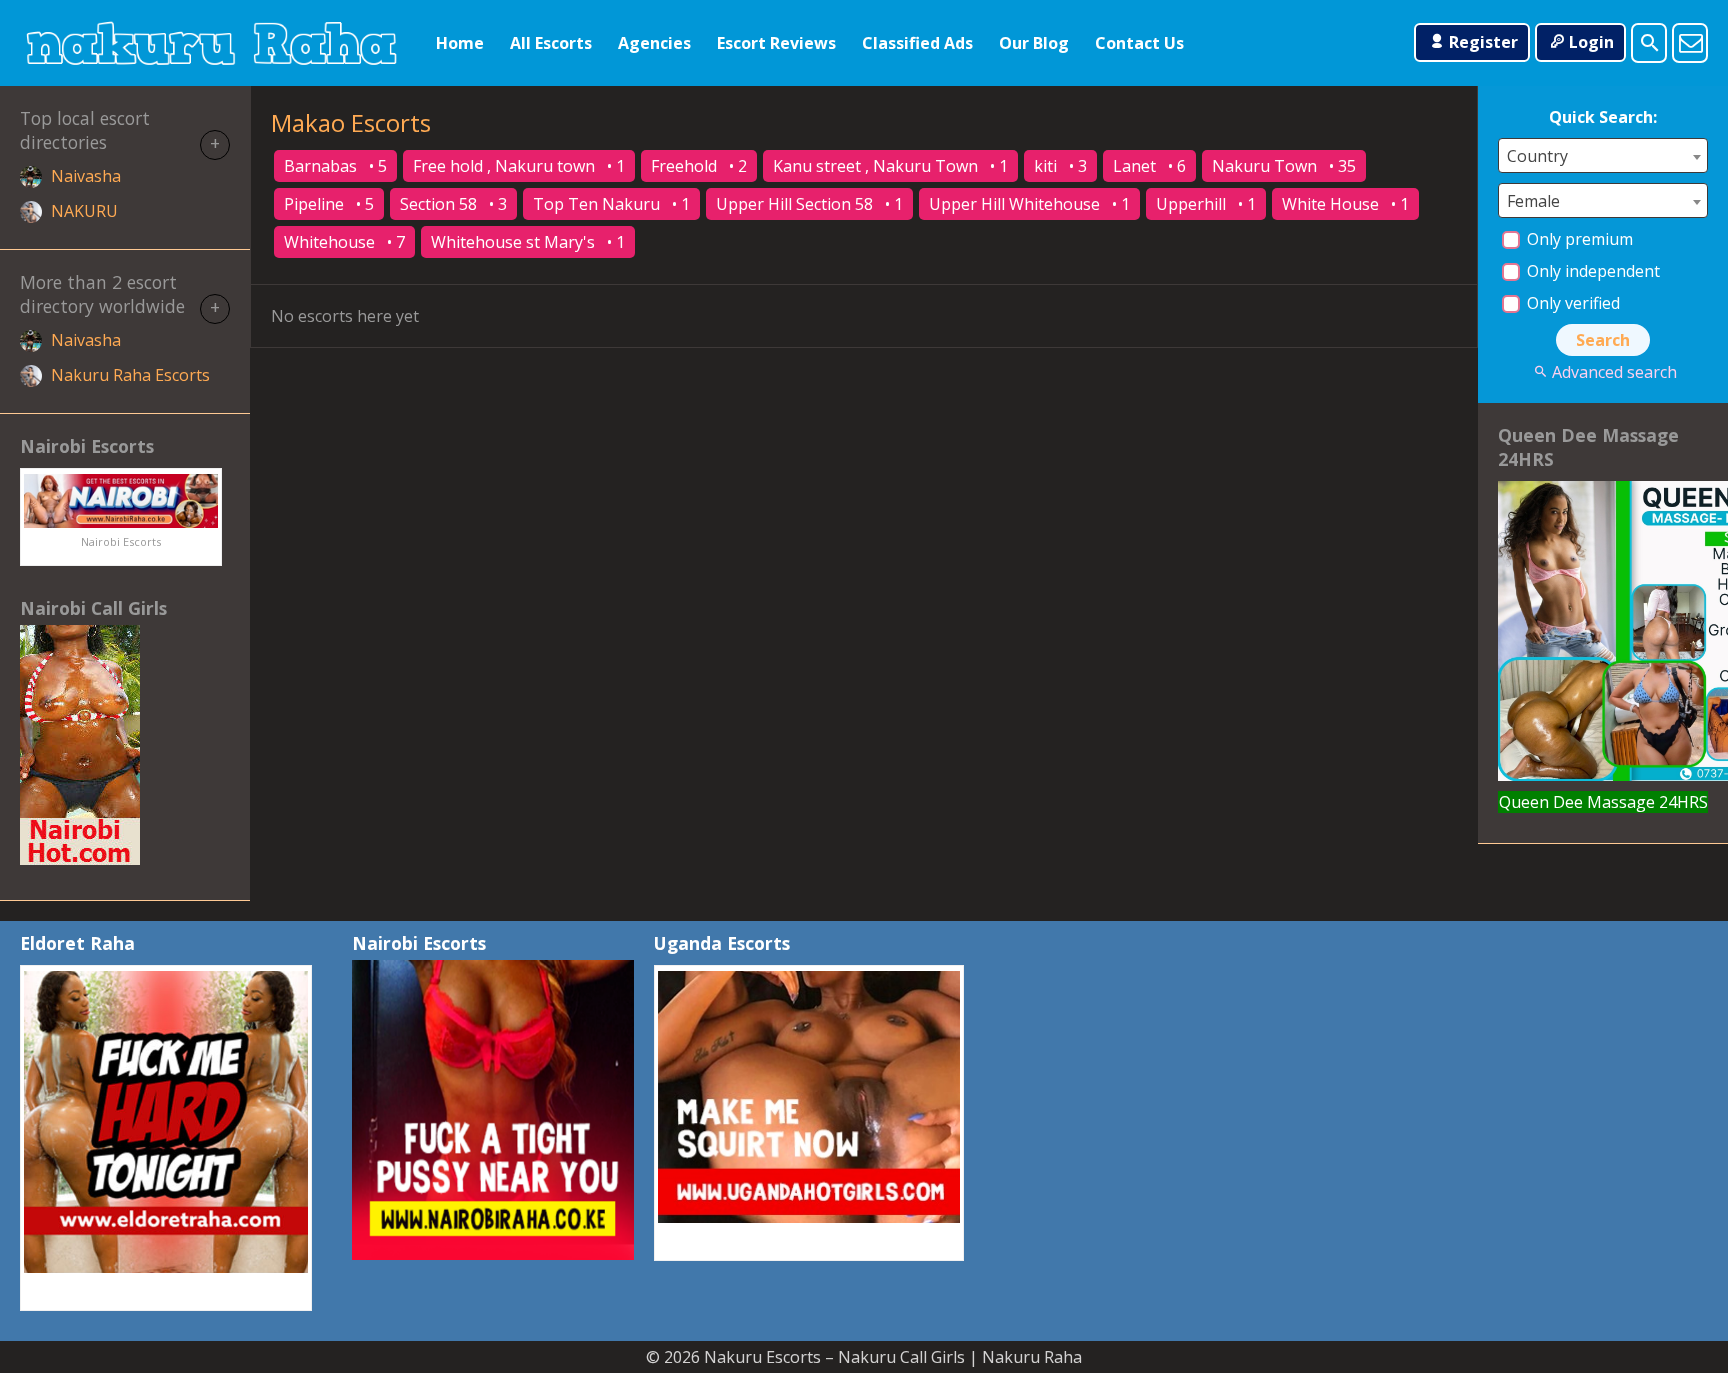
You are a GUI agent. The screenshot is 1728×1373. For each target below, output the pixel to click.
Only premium (1578, 239)
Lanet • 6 (1149, 166)
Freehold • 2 (699, 166)
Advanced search (1614, 372)
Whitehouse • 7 (344, 242)
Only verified (1571, 303)
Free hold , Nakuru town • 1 (519, 166)
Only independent (1591, 271)
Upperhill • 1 (1206, 204)
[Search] (1649, 43)
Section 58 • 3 (453, 204)
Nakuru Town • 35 (1284, 166)
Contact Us (1139, 43)
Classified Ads (917, 43)
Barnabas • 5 (335, 166)
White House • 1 (1345, 204)
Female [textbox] (1533, 201)
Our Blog (1034, 43)
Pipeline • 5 (329, 204)
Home (460, 43)
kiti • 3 (1060, 166)
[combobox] (1603, 155)
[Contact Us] (1690, 43)
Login (1591, 42)
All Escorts (551, 43)
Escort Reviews (776, 43)
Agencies (654, 43)
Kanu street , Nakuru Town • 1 (890, 166)
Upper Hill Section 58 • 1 (809, 204)
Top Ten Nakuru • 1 (611, 204)
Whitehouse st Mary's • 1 (528, 242)
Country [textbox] (1537, 156)
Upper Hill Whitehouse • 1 (1029, 204)
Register (1483, 42)
